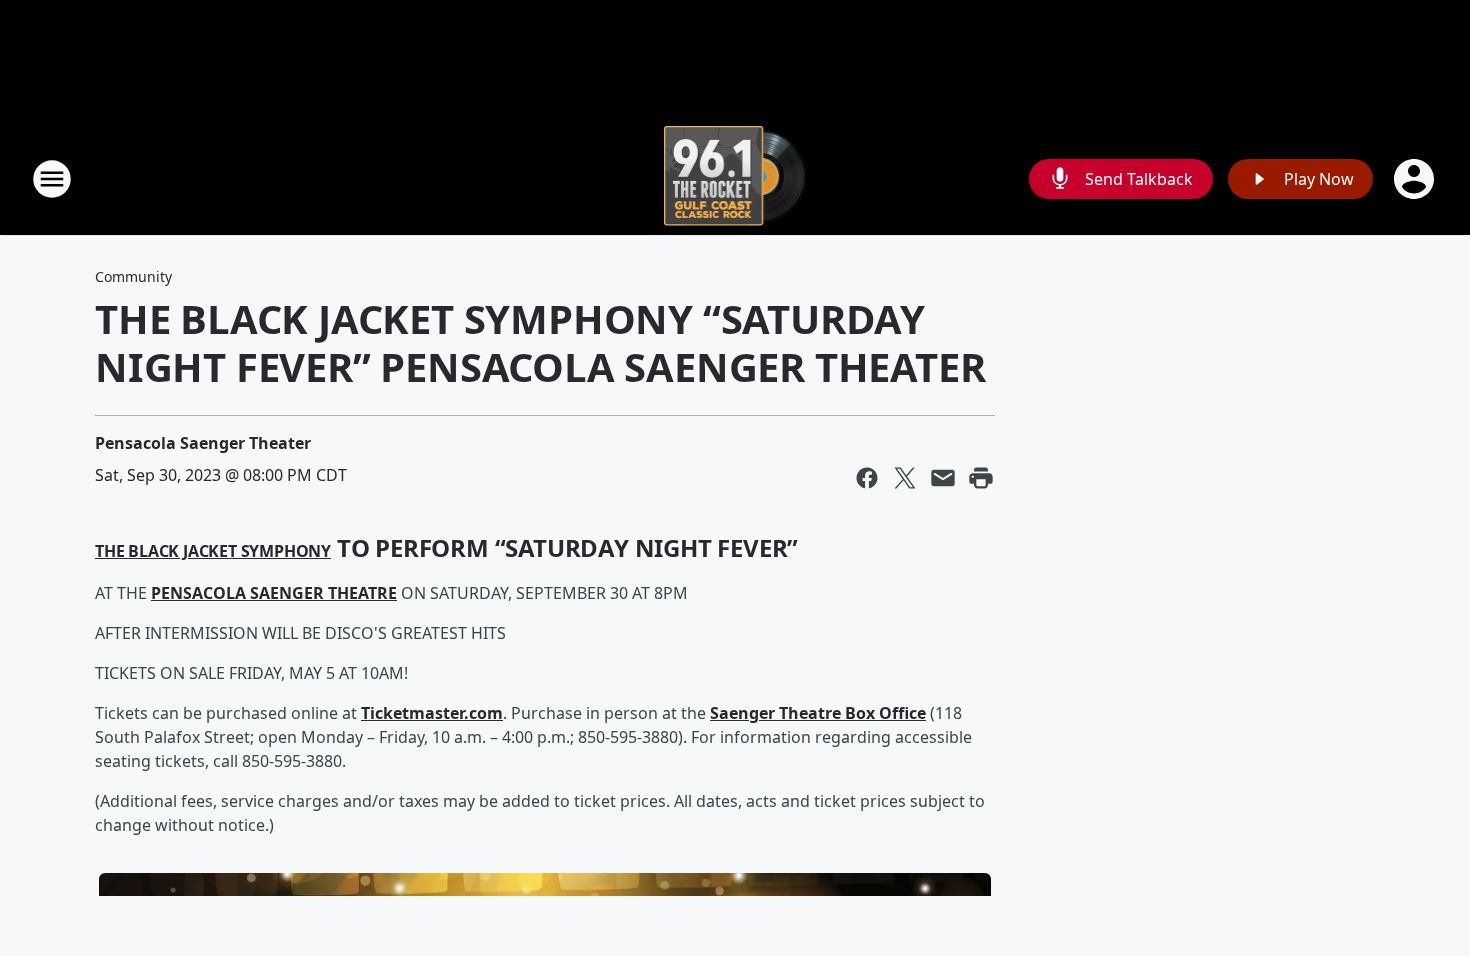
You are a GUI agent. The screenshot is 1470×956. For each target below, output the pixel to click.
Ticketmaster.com (432, 713)
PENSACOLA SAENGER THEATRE (274, 593)
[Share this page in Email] (943, 478)
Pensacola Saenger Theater (203, 443)
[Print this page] (981, 478)
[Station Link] (735, 178)
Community (133, 276)
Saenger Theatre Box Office (818, 713)
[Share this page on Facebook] (867, 478)
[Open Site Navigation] (52, 179)
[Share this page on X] (905, 478)
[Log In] (1416, 179)
